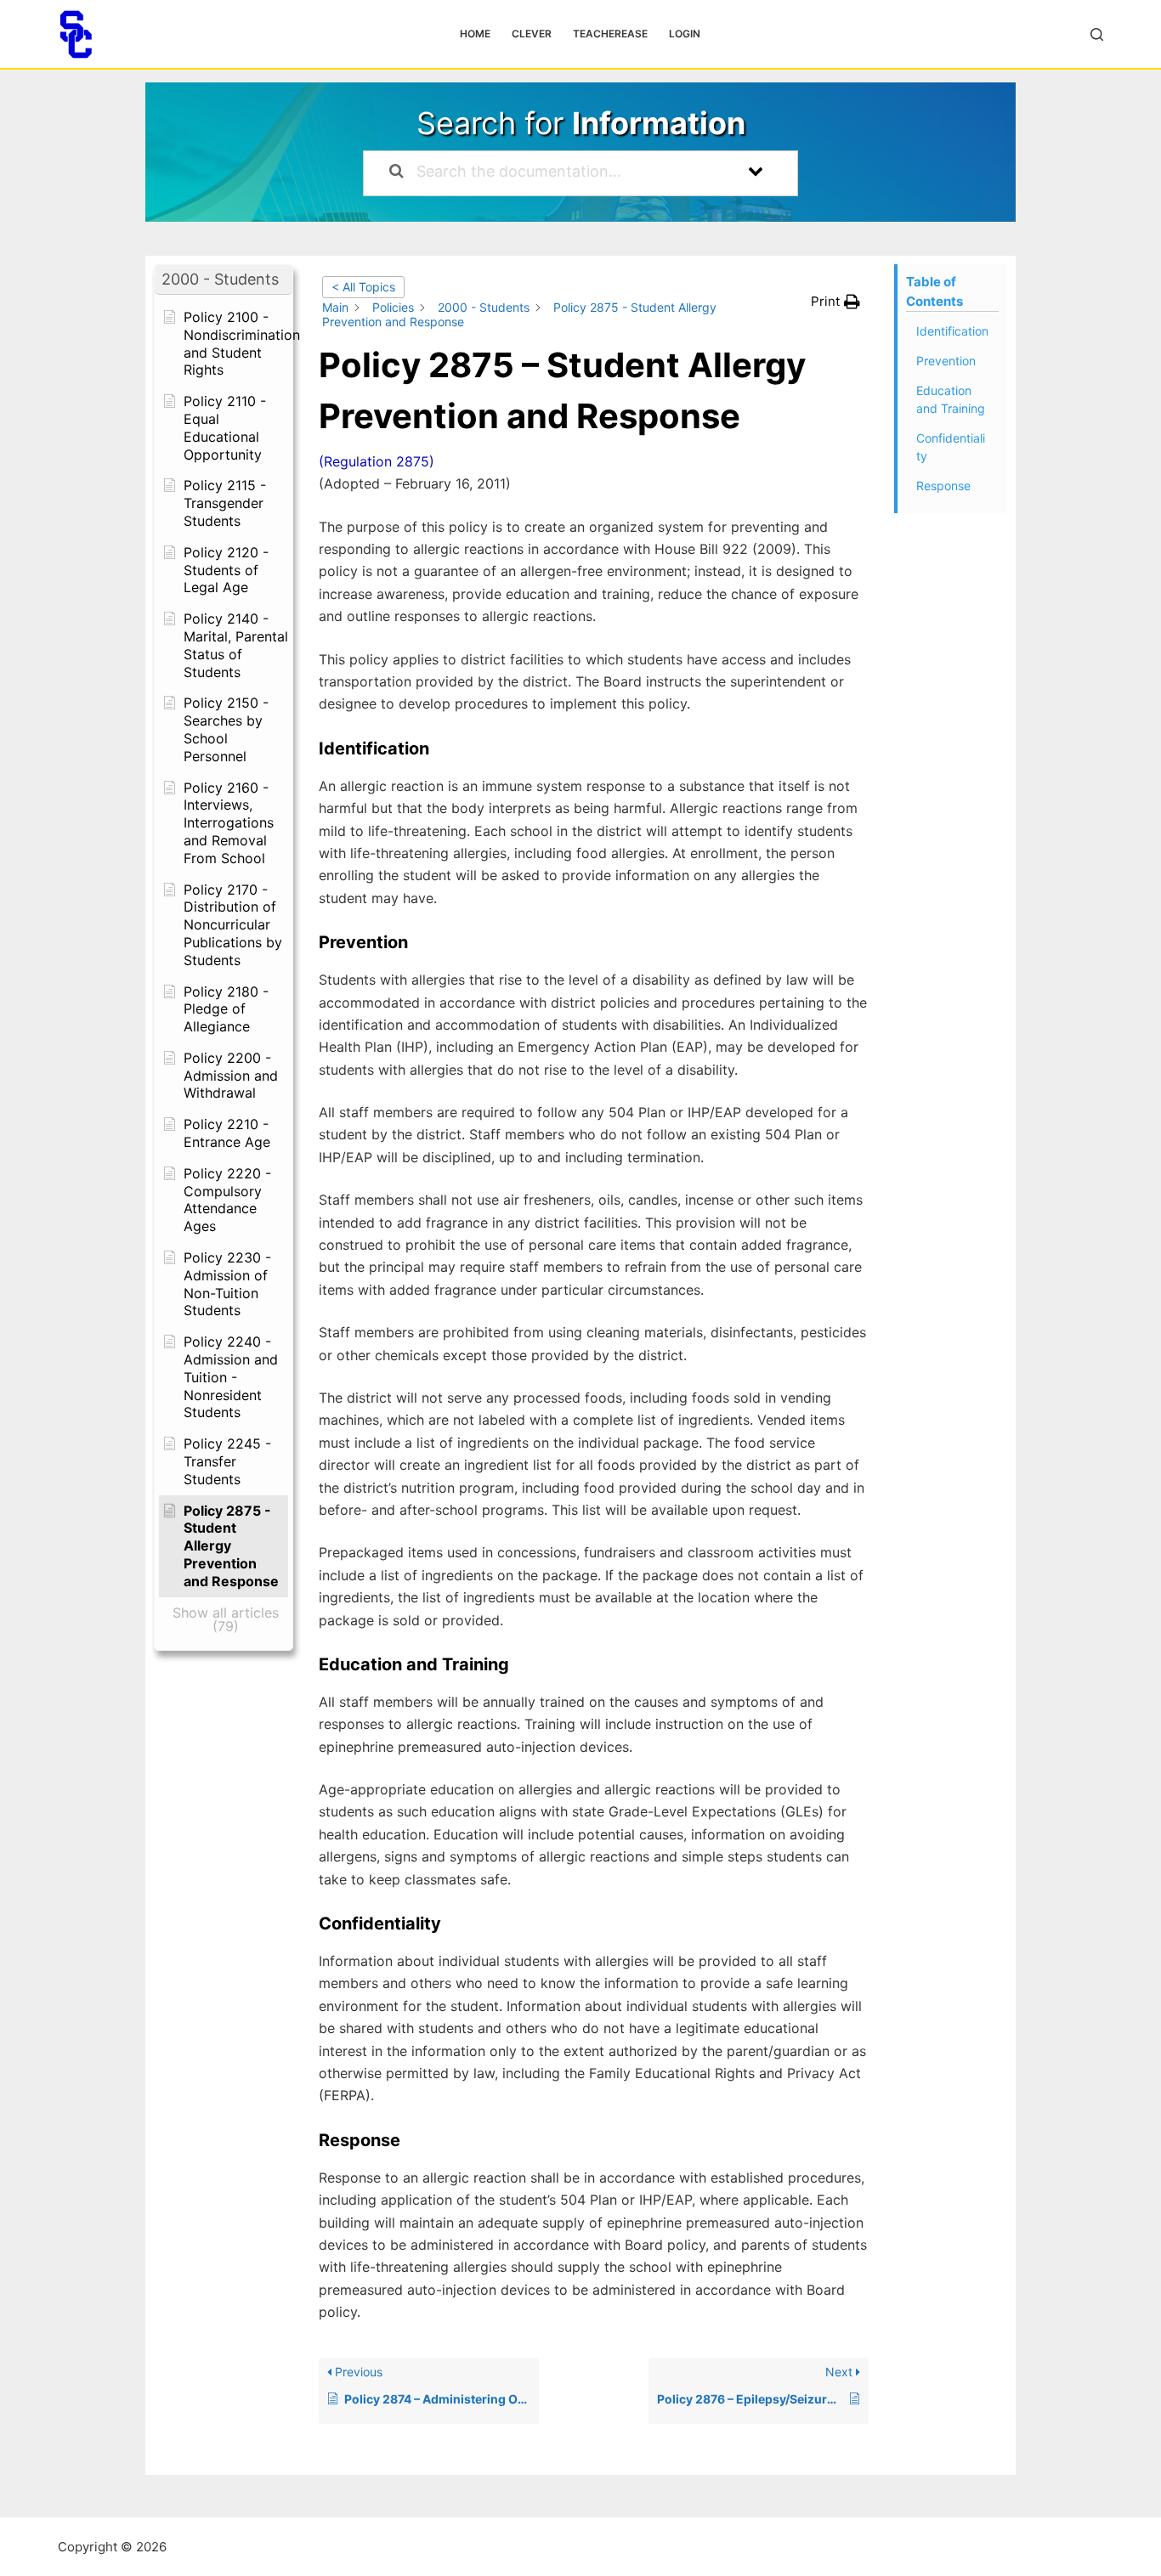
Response (943, 486)
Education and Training (951, 399)
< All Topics (363, 287)
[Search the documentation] (396, 173)
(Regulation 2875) (377, 461)
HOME (475, 34)
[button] (224, 280)
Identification (952, 331)
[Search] (1097, 34)
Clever (532, 34)
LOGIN (685, 34)
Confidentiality (951, 447)
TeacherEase (610, 34)
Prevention (946, 361)
